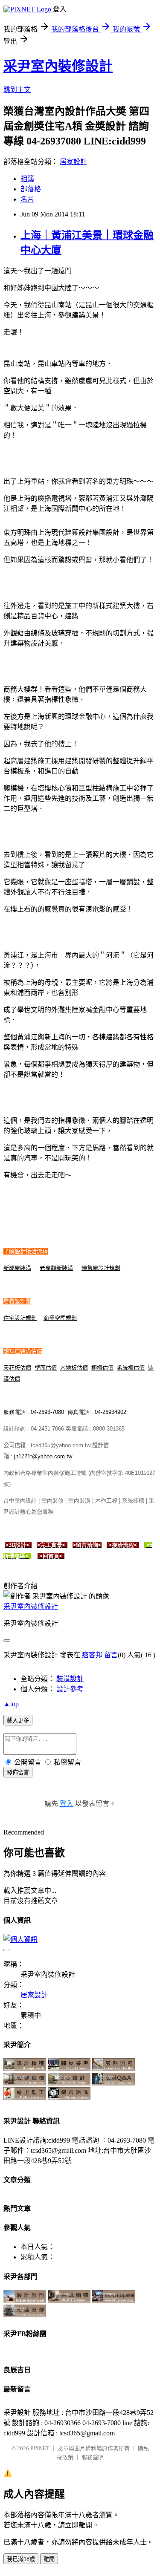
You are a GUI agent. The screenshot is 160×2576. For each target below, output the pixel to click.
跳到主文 (17, 90)
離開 (49, 2559)
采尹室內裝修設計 (58, 66)
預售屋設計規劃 (101, 1268)
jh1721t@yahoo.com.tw (43, 1456)
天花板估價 (17, 1368)
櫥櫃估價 (102, 1368)
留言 (111, 1655)
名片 (27, 199)
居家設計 (73, 162)
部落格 (31, 189)
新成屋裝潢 (17, 1268)
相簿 (27, 179)
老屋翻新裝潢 (56, 1268)
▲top (11, 1704)
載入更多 (18, 1721)
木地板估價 (74, 1368)
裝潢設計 (70, 1679)
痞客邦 (92, 1655)
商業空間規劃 (60, 1318)
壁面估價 (46, 1368)
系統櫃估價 (131, 1368)
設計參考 (70, 1689)
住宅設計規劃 (20, 1318)
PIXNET (40, 2448)
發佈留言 (18, 1773)
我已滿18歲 (21, 2559)
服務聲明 (93, 2457)
